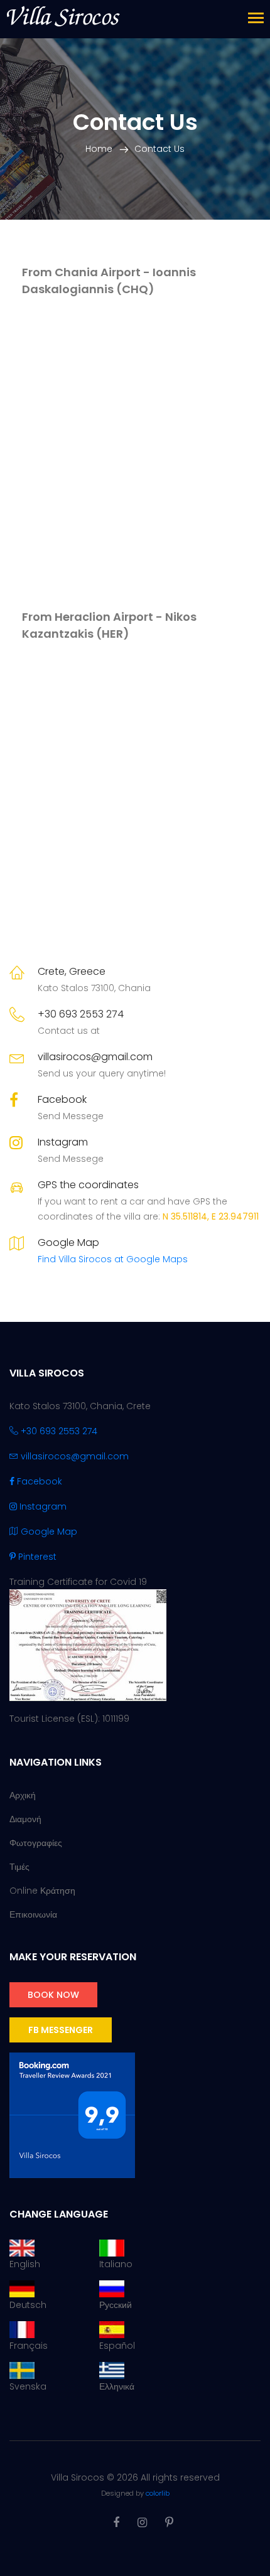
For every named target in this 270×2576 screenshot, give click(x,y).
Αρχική (23, 1795)
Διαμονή (25, 1819)
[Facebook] (116, 2522)
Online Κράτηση (42, 1891)
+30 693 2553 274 (81, 1014)
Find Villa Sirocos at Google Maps (113, 1259)
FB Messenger (61, 2030)
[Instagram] (142, 2522)
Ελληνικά (117, 2386)
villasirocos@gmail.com (95, 1057)
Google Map (48, 1532)
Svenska (28, 2386)
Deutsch (28, 2305)
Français (29, 2346)
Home (99, 149)
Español (117, 2346)
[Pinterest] (169, 2522)
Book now (53, 1995)
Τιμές (19, 1867)
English (25, 2264)
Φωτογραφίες (36, 1843)
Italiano (116, 2264)
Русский (116, 2305)
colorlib (158, 2493)
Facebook (62, 1099)
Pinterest (36, 1557)
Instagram (63, 1142)
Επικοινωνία (33, 1914)
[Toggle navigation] (256, 19)
